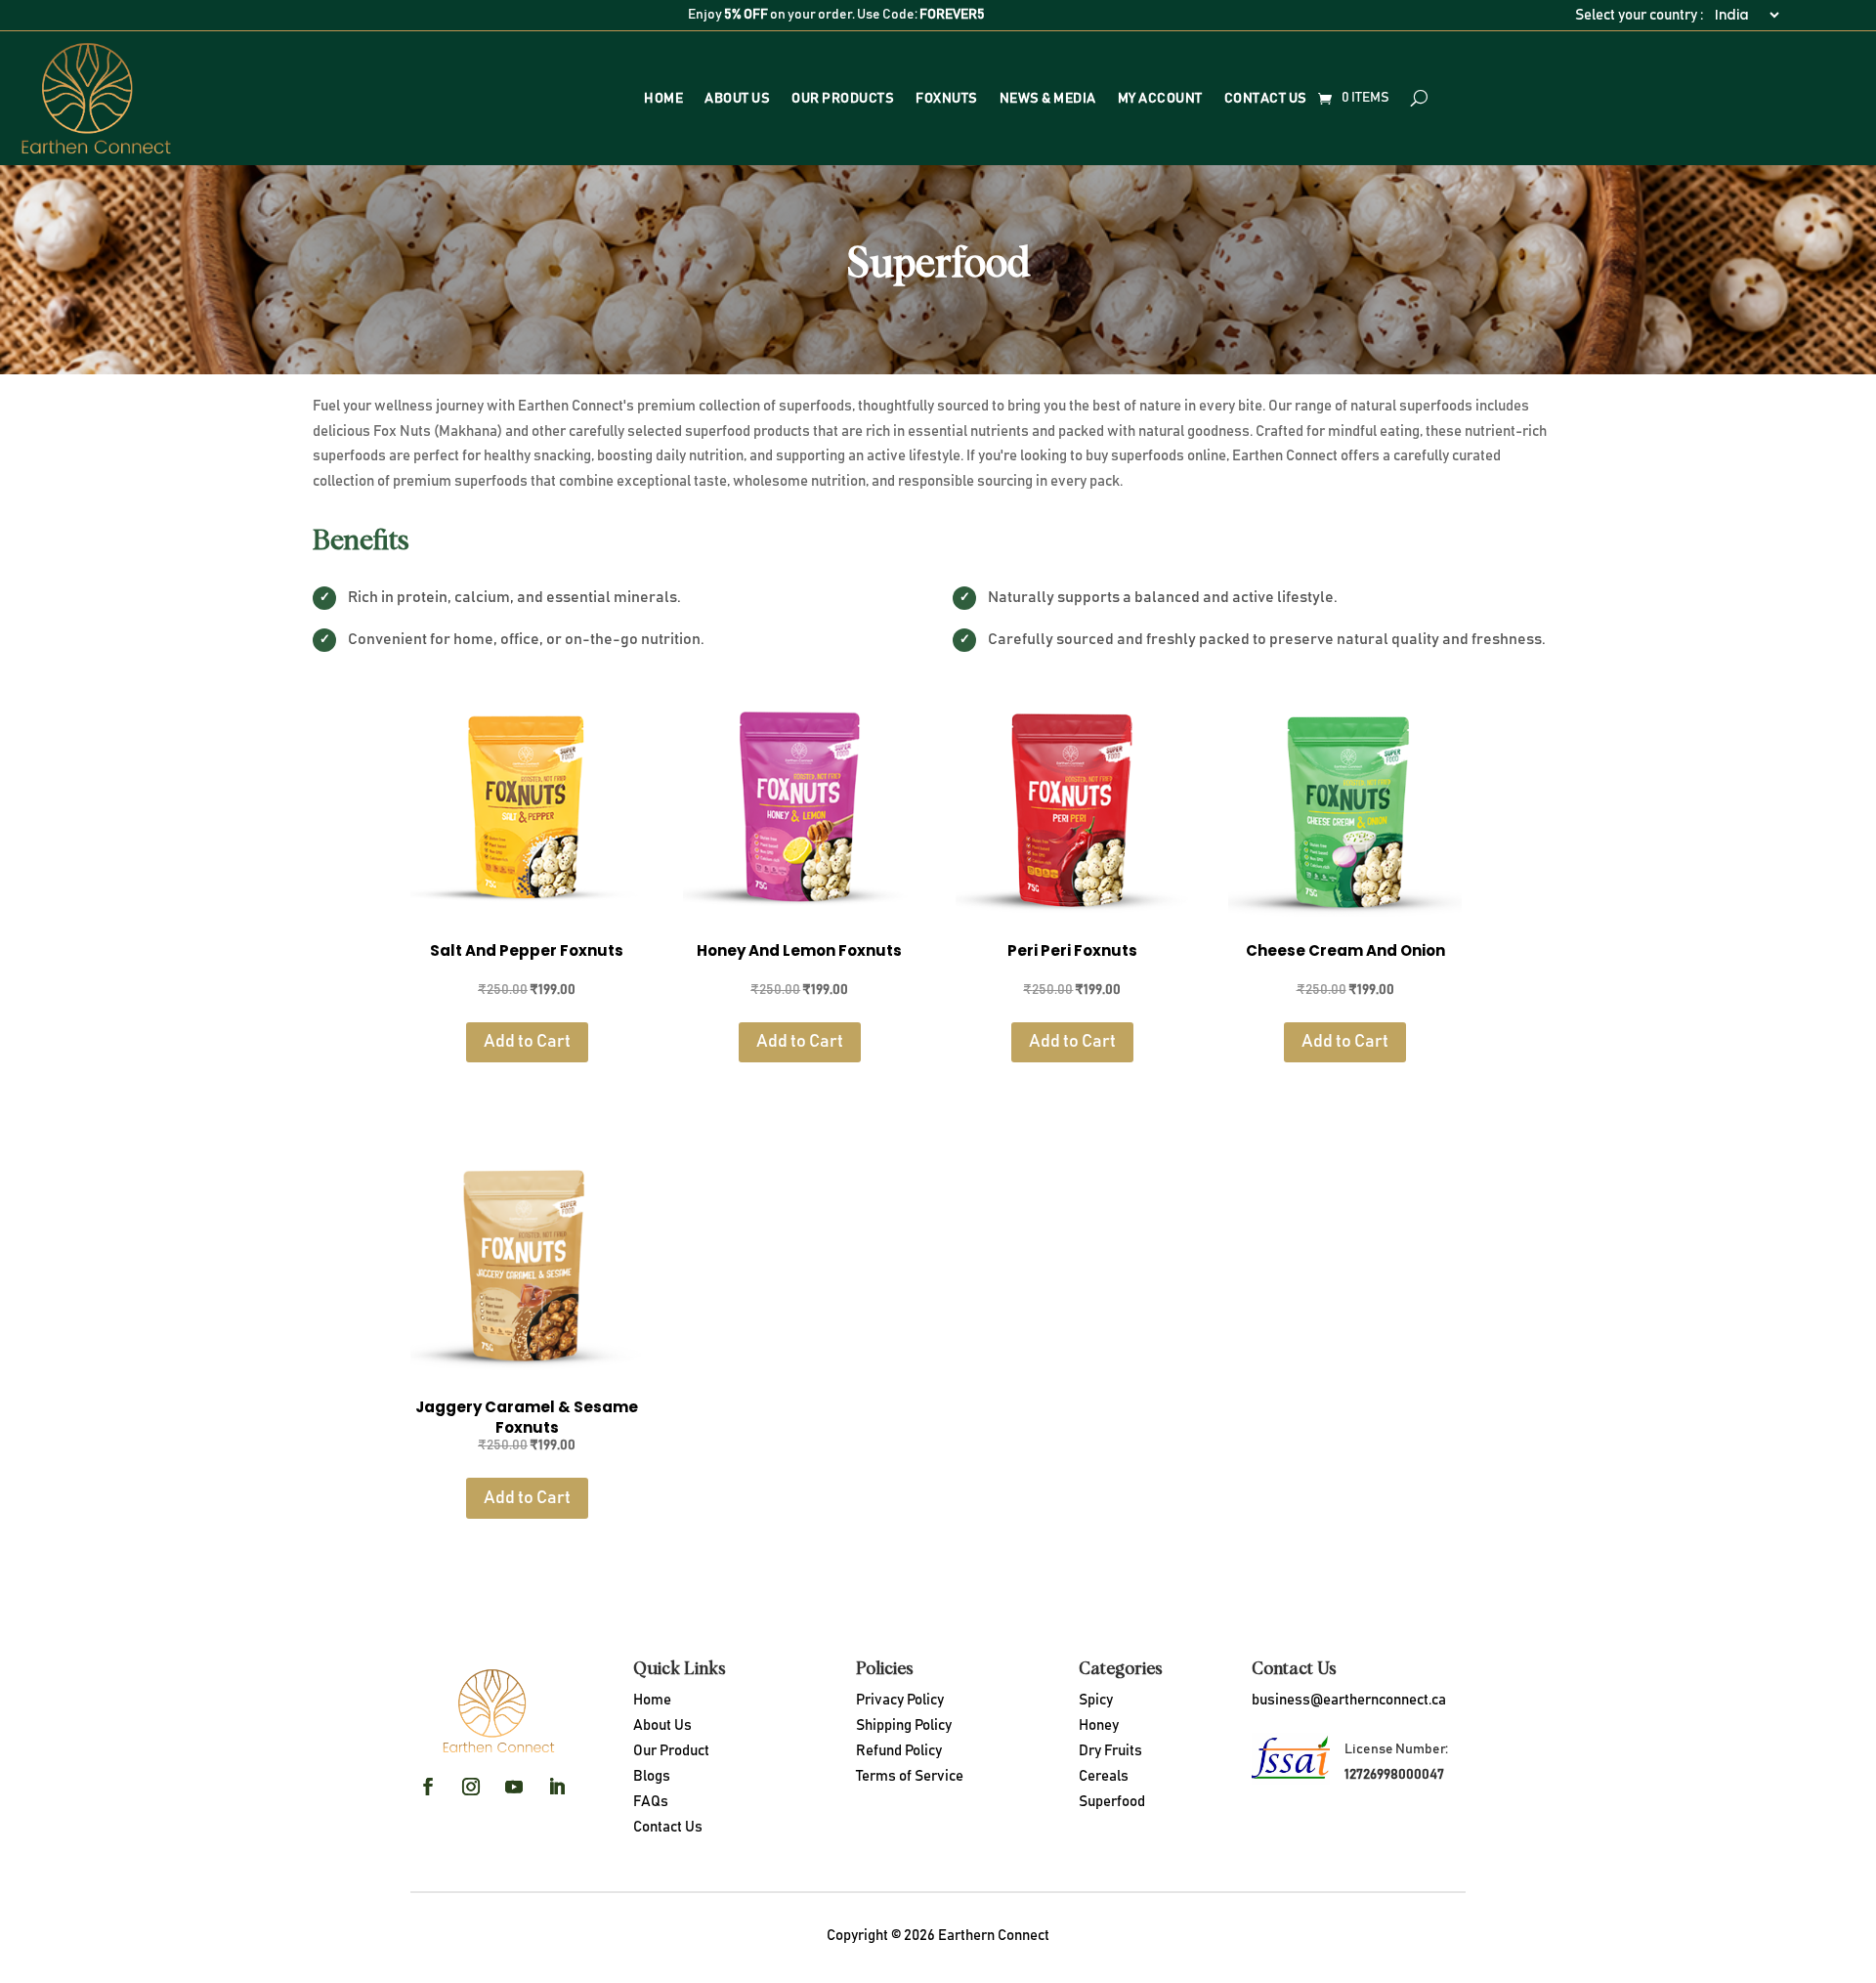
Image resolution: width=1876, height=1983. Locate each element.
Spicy (1096, 1700)
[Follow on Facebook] (428, 1787)
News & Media (1048, 99)
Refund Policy (899, 1751)
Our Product (671, 1751)
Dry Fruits (1110, 1751)
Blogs (652, 1776)
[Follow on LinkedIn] (557, 1787)
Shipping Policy (904, 1725)
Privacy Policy (900, 1700)
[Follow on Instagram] (471, 1787)
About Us (737, 99)
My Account (1160, 99)
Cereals (1104, 1776)
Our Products (843, 99)
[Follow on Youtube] (514, 1787)
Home (663, 99)
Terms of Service (910, 1776)
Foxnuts (947, 99)
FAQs (651, 1802)
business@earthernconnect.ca (1349, 1700)
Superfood (1112, 1802)
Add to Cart (527, 1042)
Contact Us (1266, 99)
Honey (1099, 1725)
